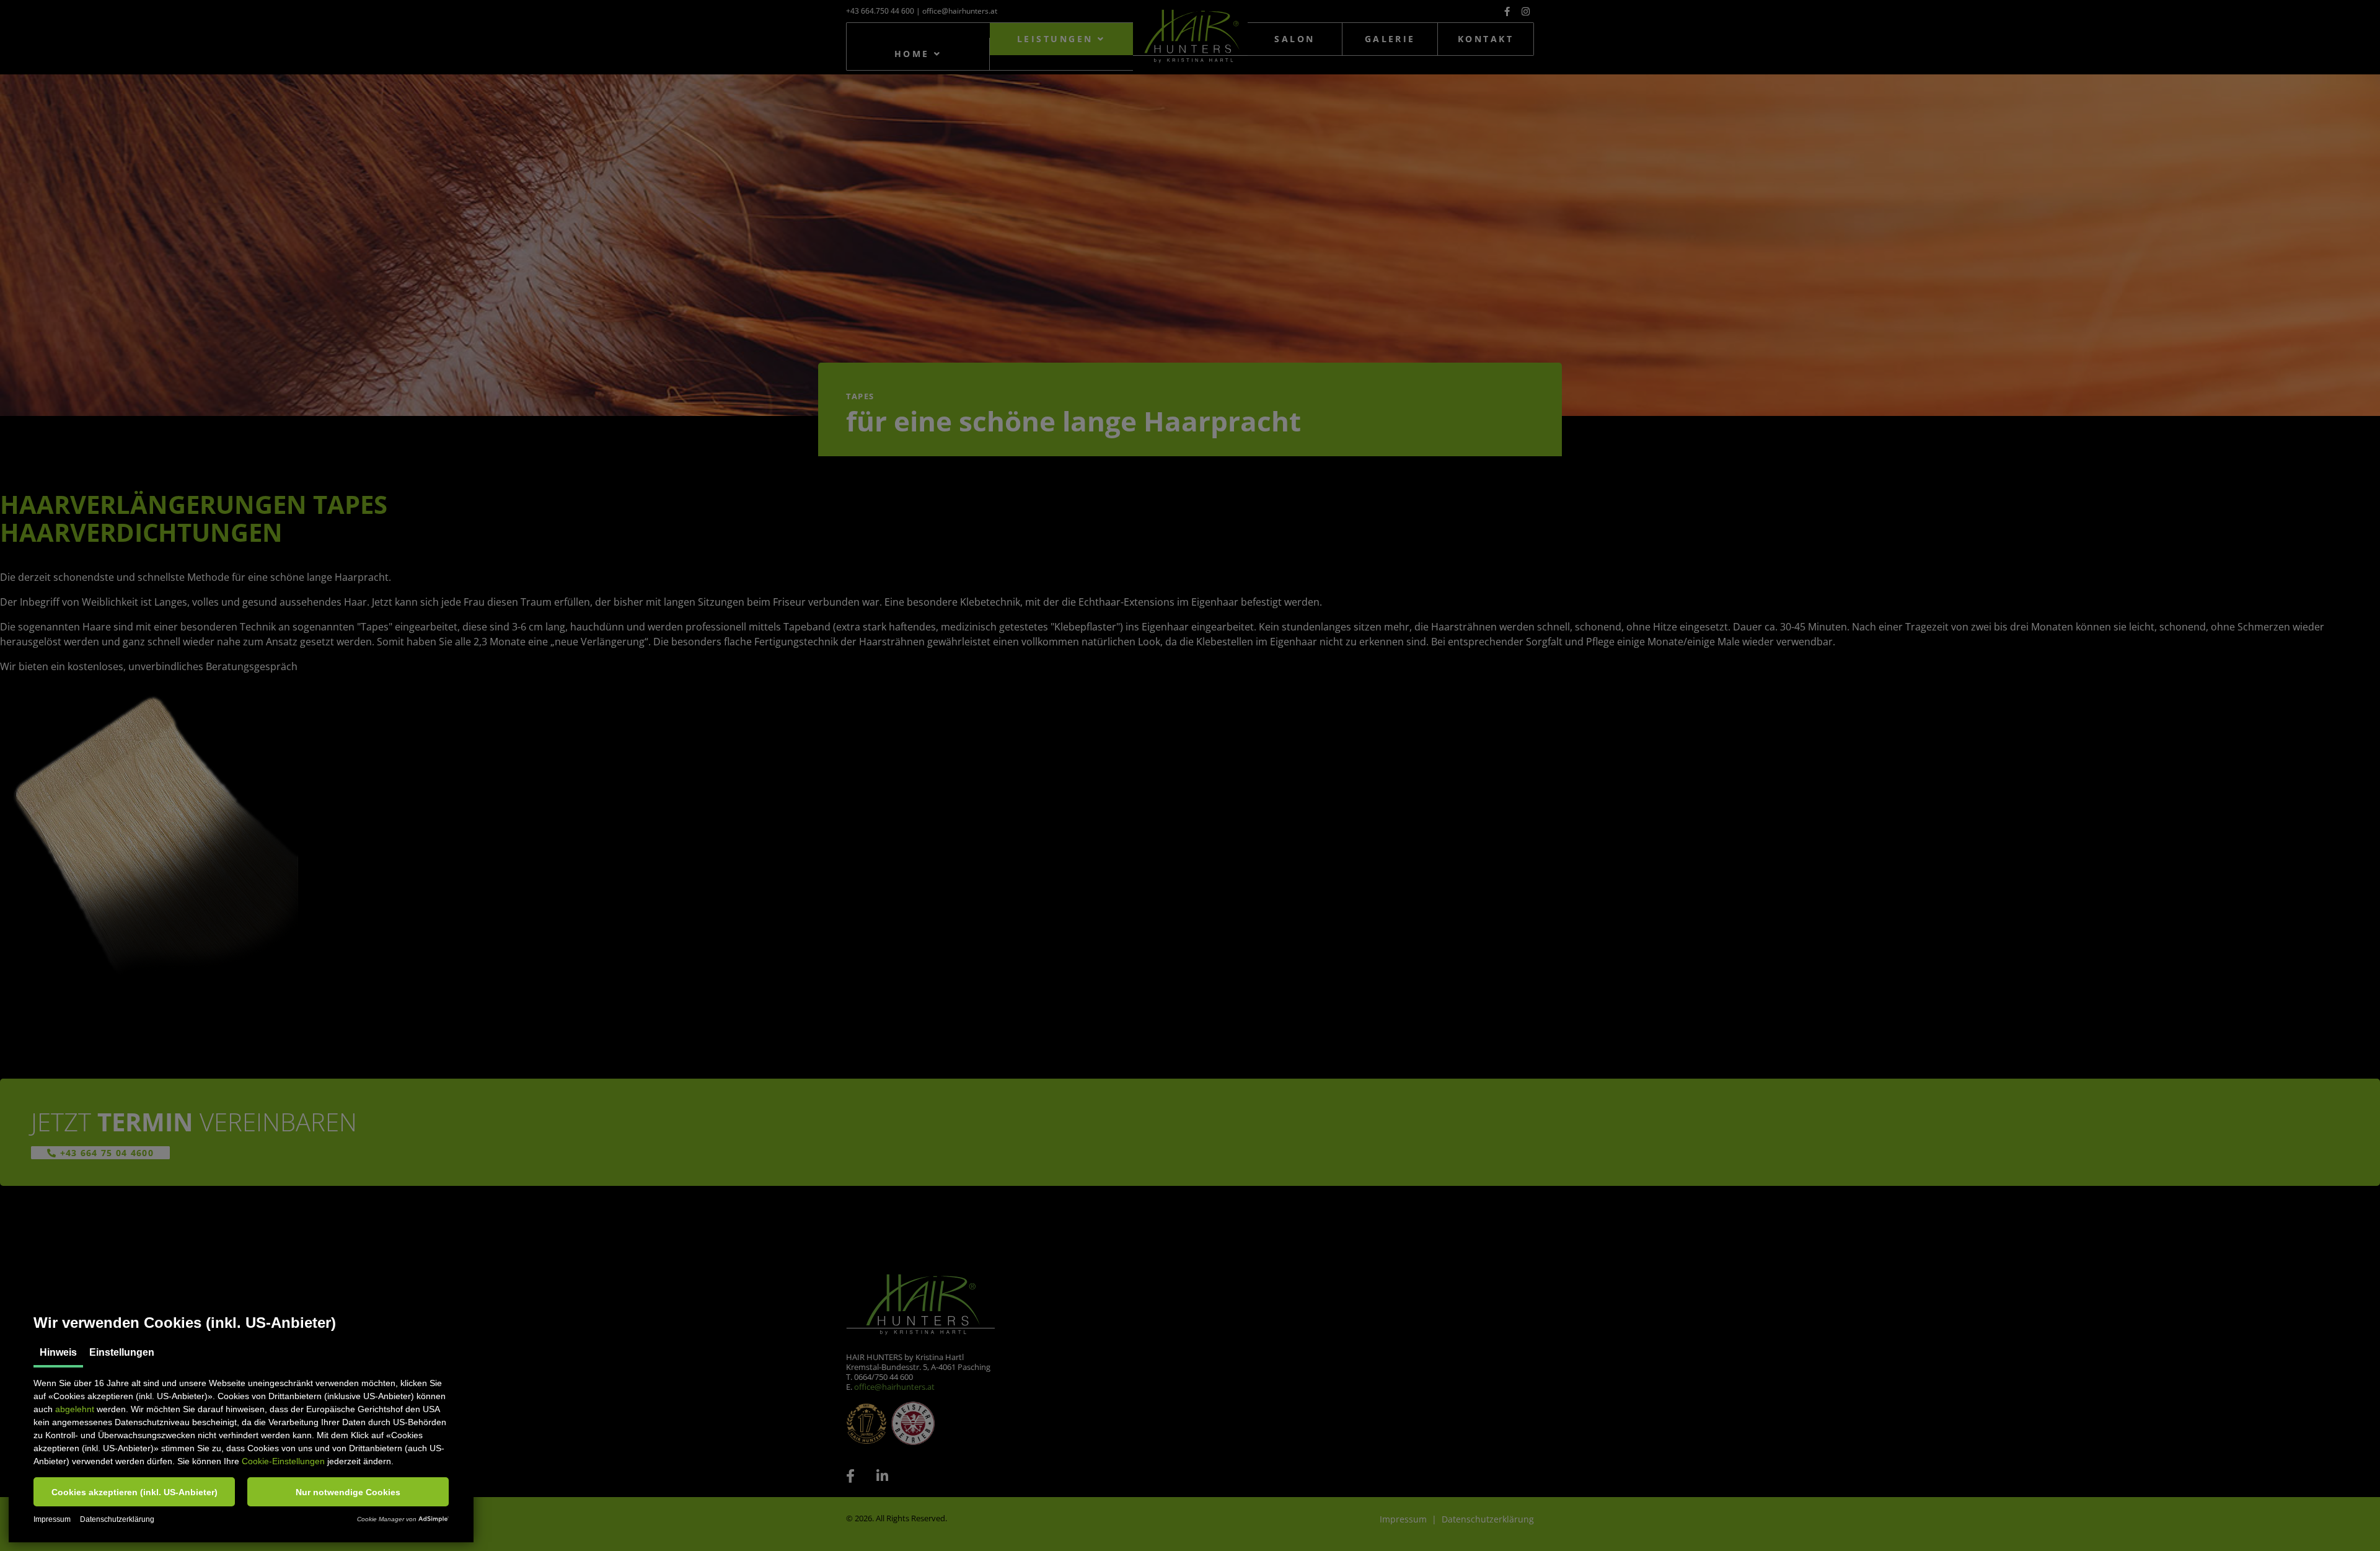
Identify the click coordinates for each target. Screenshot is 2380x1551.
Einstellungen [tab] (122, 1352)
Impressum (52, 1519)
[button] (134, 1492)
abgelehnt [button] (75, 1409)
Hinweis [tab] (58, 1352)
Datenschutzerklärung (117, 1519)
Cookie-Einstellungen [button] (283, 1461)
